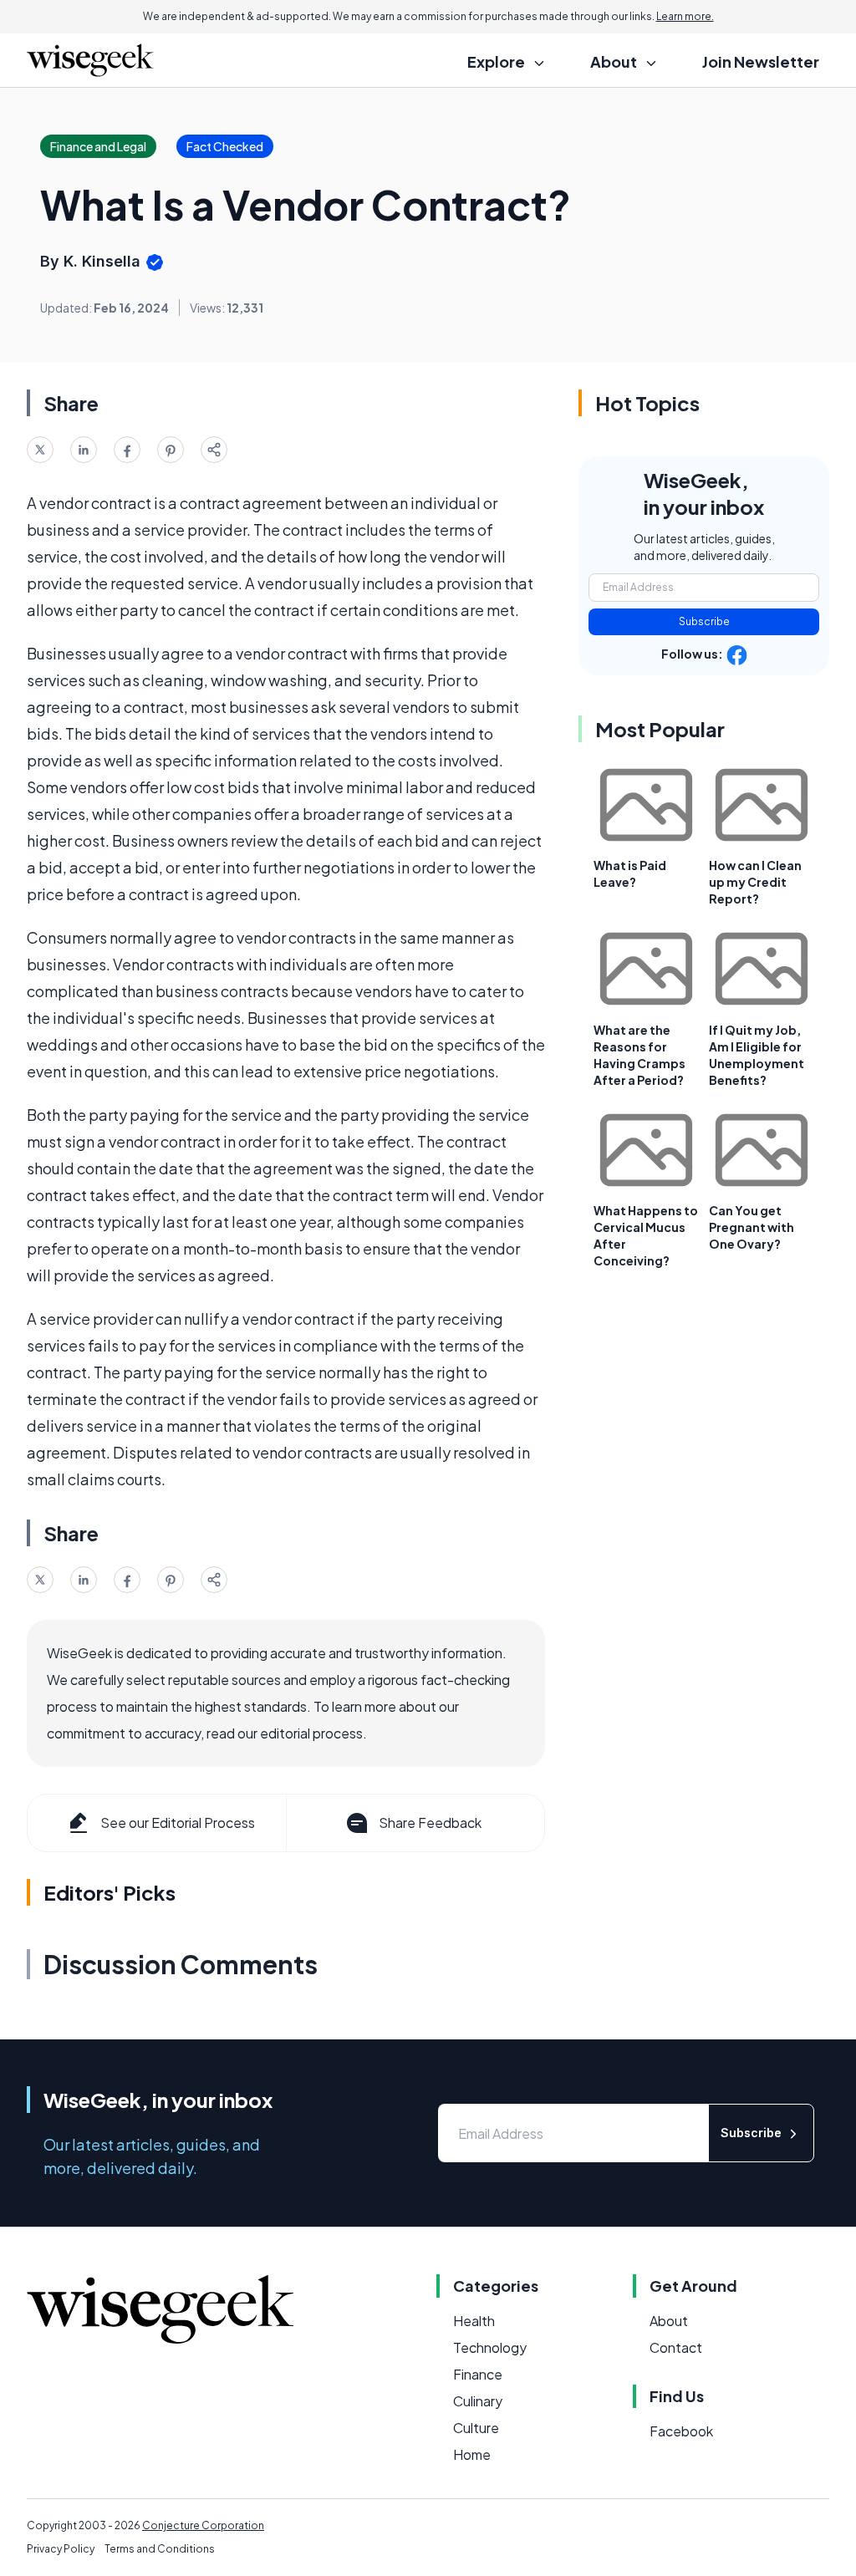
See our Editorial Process (178, 1823)
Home (472, 2454)
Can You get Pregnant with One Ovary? (752, 1227)
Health (474, 2321)
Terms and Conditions (160, 2549)
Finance (478, 2374)
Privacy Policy (61, 2549)
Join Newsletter (761, 61)
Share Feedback (430, 1823)
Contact (676, 2347)
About (669, 2321)
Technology (490, 2347)
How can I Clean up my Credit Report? (755, 882)
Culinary (478, 2401)
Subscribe (704, 621)
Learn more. (685, 16)
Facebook (681, 2431)
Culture (476, 2428)
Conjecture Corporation (203, 2525)
